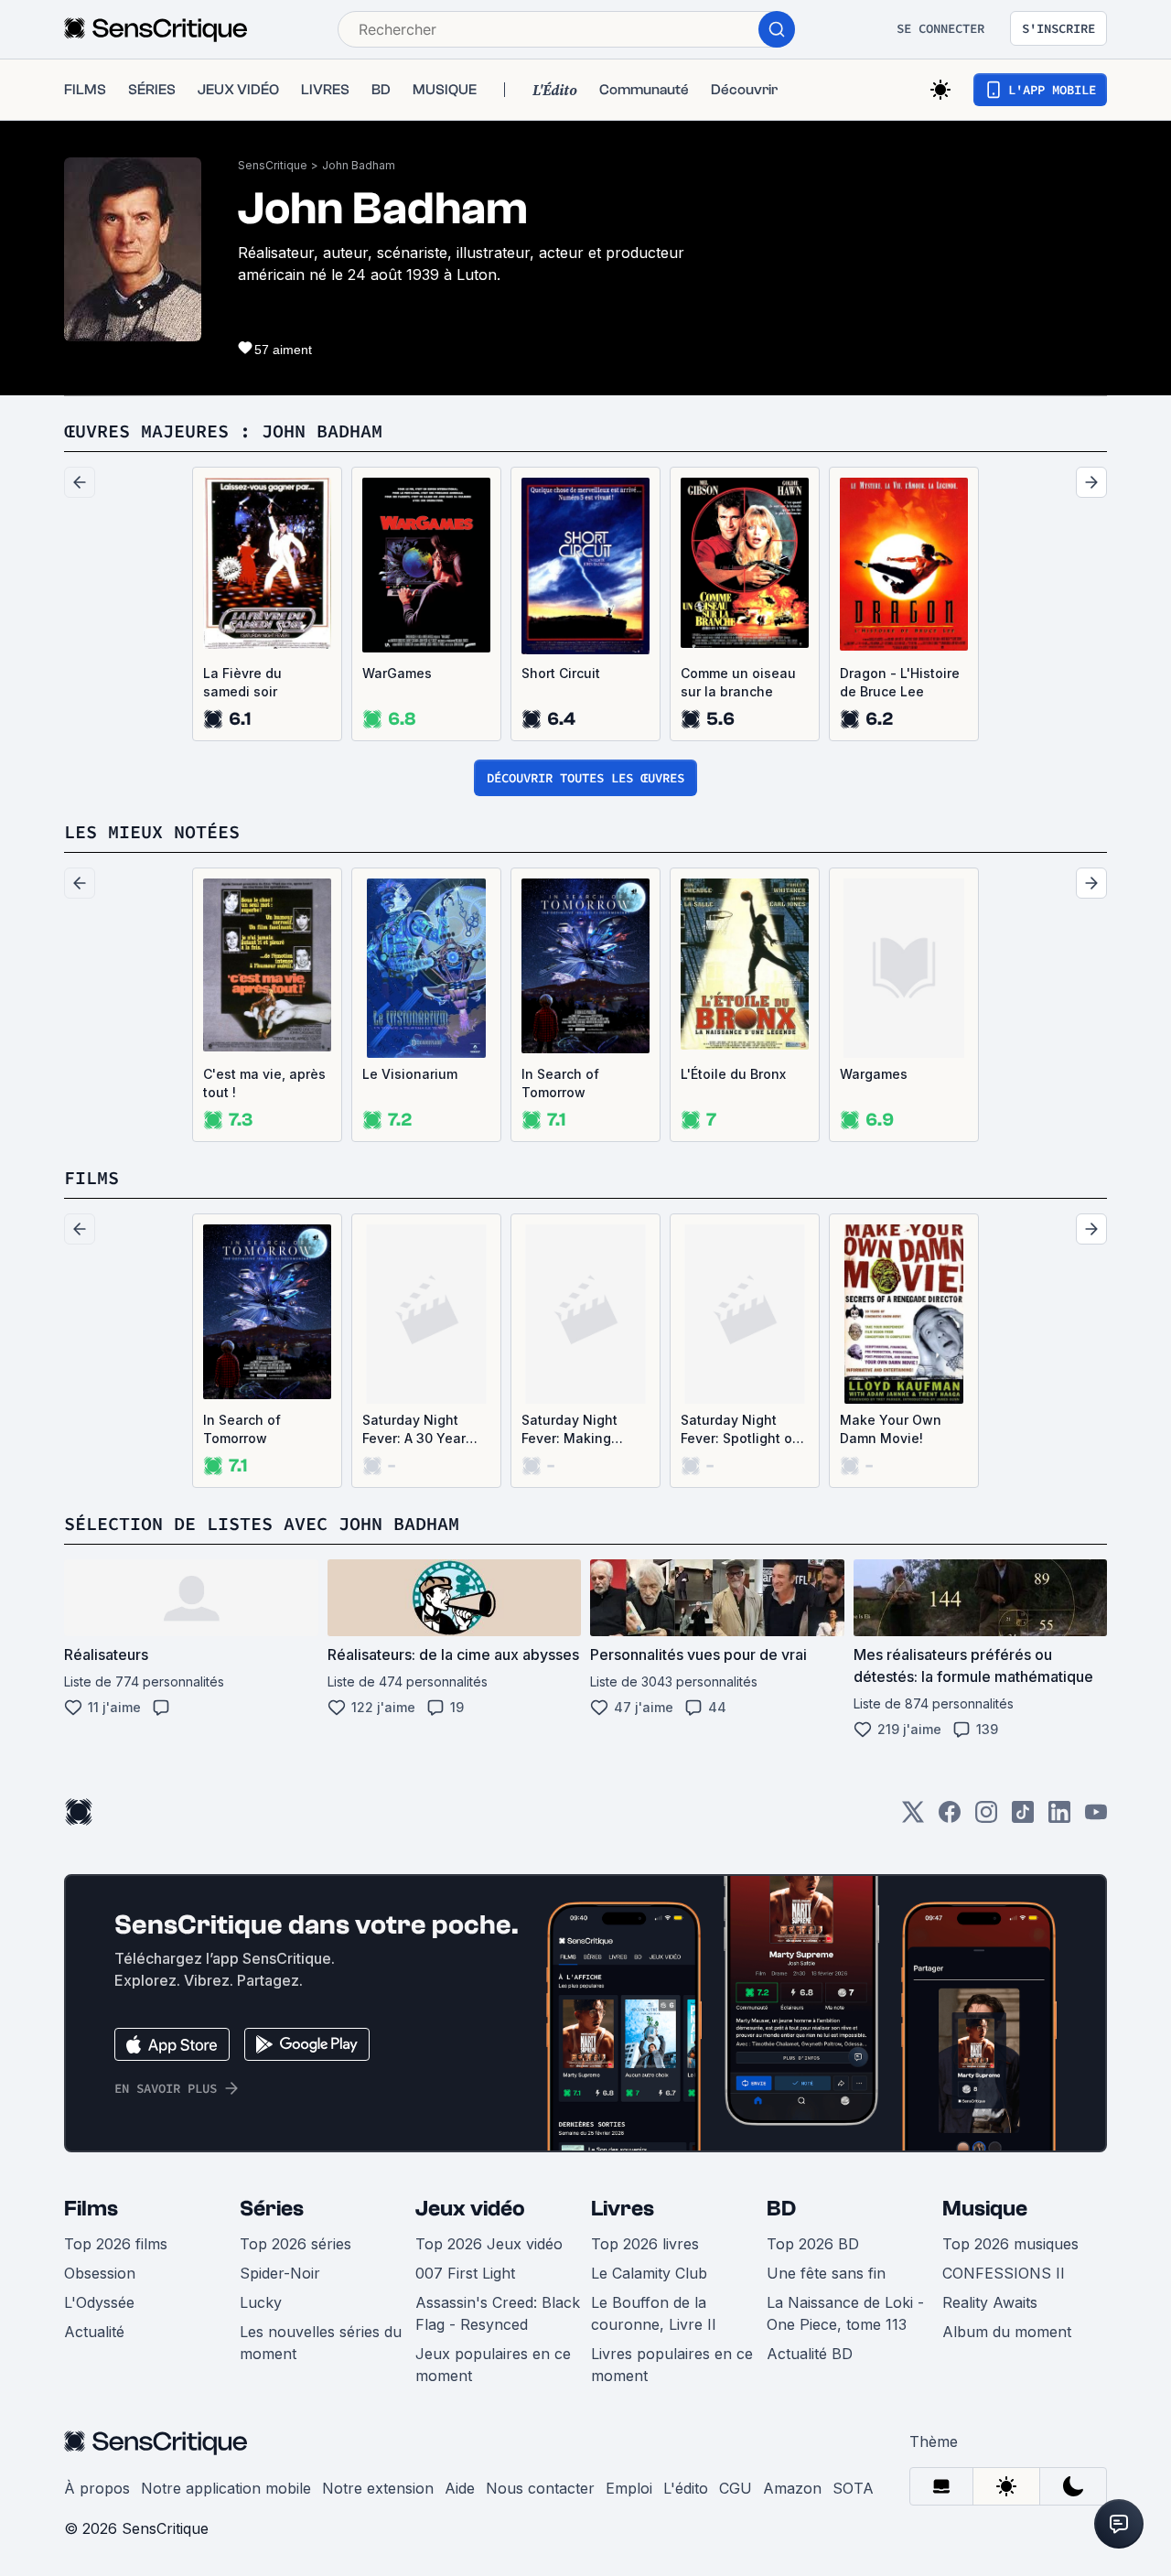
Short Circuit (561, 673)
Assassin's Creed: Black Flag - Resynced (498, 2313)
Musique (985, 2209)
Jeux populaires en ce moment (493, 2365)
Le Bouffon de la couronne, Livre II (654, 2313)
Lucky (261, 2302)
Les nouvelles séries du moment (321, 2343)
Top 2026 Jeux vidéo (489, 2244)
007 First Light (465, 2273)
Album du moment (1007, 2332)
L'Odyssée (99, 2302)
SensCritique (273, 165)
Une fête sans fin (826, 2273)
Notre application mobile (226, 2488)
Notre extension (378, 2488)
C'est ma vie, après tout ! (264, 1083)
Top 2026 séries (295, 2244)
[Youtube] (1096, 1818)
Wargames (874, 1074)
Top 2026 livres (645, 2244)
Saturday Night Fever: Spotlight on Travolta (741, 1430)
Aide (460, 2488)
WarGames (397, 673)
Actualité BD (810, 2354)
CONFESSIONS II (1004, 2273)
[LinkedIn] (1059, 1818)
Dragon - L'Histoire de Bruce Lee (900, 682)
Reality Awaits (990, 2302)
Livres (623, 2209)
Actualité (94, 2332)
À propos (97, 2488)
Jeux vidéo (470, 2209)
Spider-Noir (280, 2273)
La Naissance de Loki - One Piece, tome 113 (845, 2313)
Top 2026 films (116, 2244)
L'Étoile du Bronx (733, 1074)
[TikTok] (1023, 1818)
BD (781, 2209)
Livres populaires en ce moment (672, 2365)
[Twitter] (913, 1818)
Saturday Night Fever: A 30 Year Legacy (414, 1430)
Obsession (100, 2273)
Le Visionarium (410, 1074)
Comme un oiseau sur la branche (738, 682)
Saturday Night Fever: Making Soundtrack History (582, 1430)
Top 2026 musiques (1010, 2244)
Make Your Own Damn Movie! (891, 1429)
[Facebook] (950, 1818)
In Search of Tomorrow (560, 1083)
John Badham (359, 165)
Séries (272, 2209)
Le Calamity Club (649, 2273)
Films (91, 2209)
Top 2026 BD (813, 2244)
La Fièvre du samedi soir (242, 682)
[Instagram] (986, 1818)
